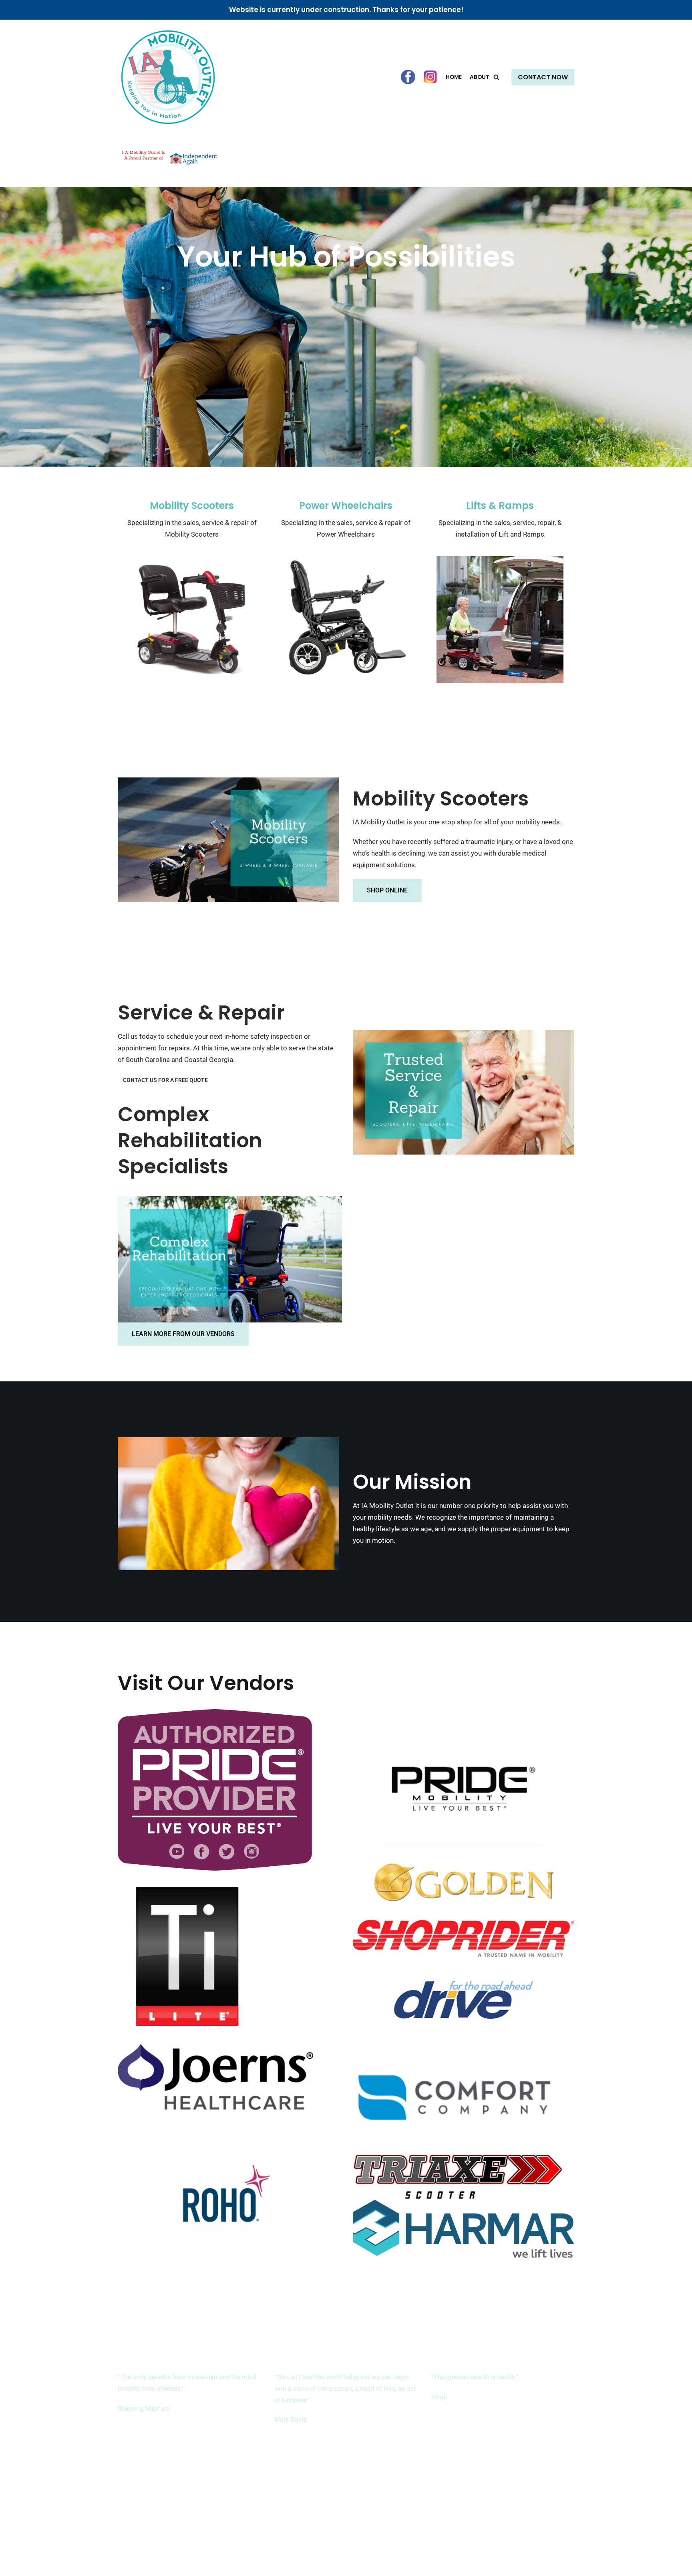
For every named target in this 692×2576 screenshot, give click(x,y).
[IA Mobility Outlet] (168, 77)
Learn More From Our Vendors (183, 1334)
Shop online (387, 890)
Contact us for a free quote (165, 1080)
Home (454, 77)
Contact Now (543, 77)
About (480, 77)
